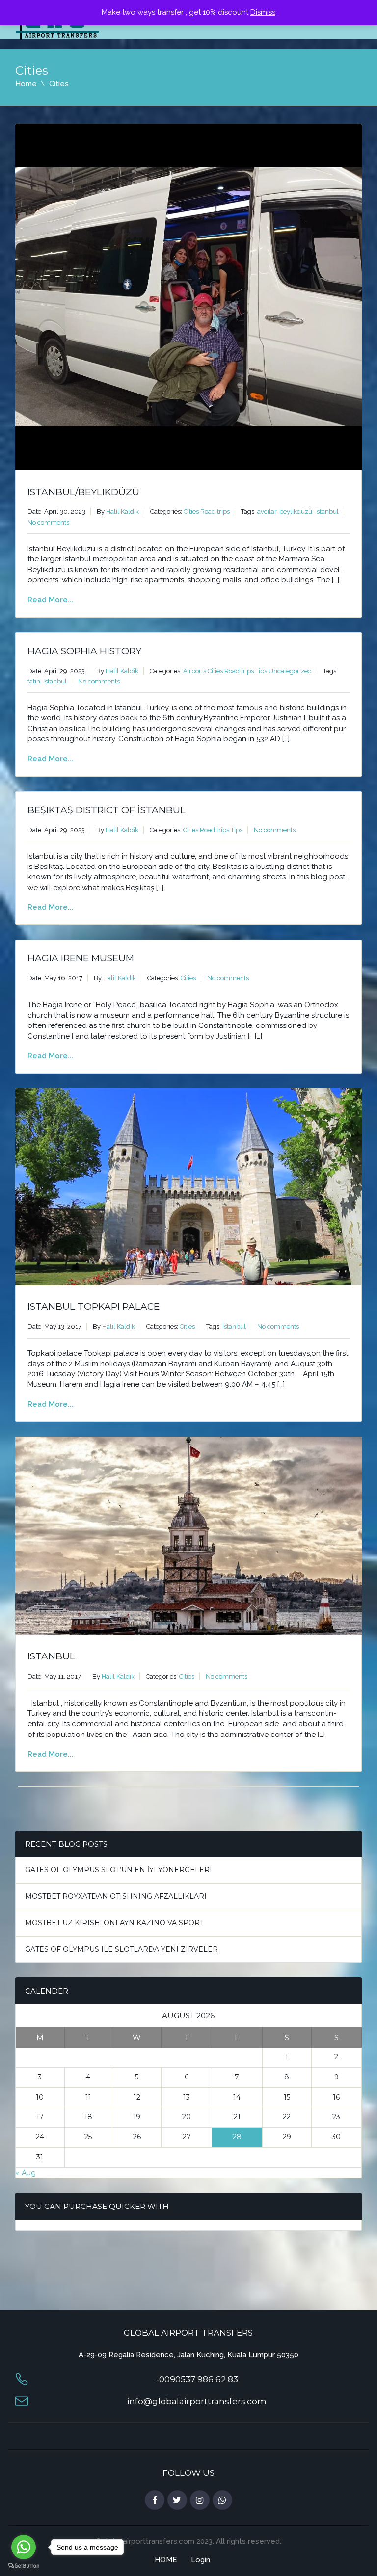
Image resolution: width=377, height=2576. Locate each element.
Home (26, 84)
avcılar (267, 512)
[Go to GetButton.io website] (24, 2566)
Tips (261, 671)
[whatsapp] (222, 2500)
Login (201, 2560)
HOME (166, 2560)
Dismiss (263, 12)
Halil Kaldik (122, 512)
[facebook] (155, 2500)
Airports (195, 671)
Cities (191, 512)
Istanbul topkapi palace (94, 1306)
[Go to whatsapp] (24, 2547)
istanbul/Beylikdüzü (83, 492)
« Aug (26, 2173)
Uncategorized (290, 671)
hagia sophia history (84, 651)
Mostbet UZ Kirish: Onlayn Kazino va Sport (114, 1923)
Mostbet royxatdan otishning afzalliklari (116, 1896)
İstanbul (55, 681)
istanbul (327, 512)
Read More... (51, 600)
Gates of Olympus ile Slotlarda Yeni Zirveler (121, 1949)
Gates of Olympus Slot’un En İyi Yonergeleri (119, 1870)
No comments (48, 522)
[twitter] (177, 2500)
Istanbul (51, 1656)
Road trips (215, 512)
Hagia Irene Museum (81, 958)
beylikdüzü (296, 512)
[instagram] (200, 2500)
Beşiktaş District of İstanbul (107, 810)
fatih (34, 681)
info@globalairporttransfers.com (197, 2401)
